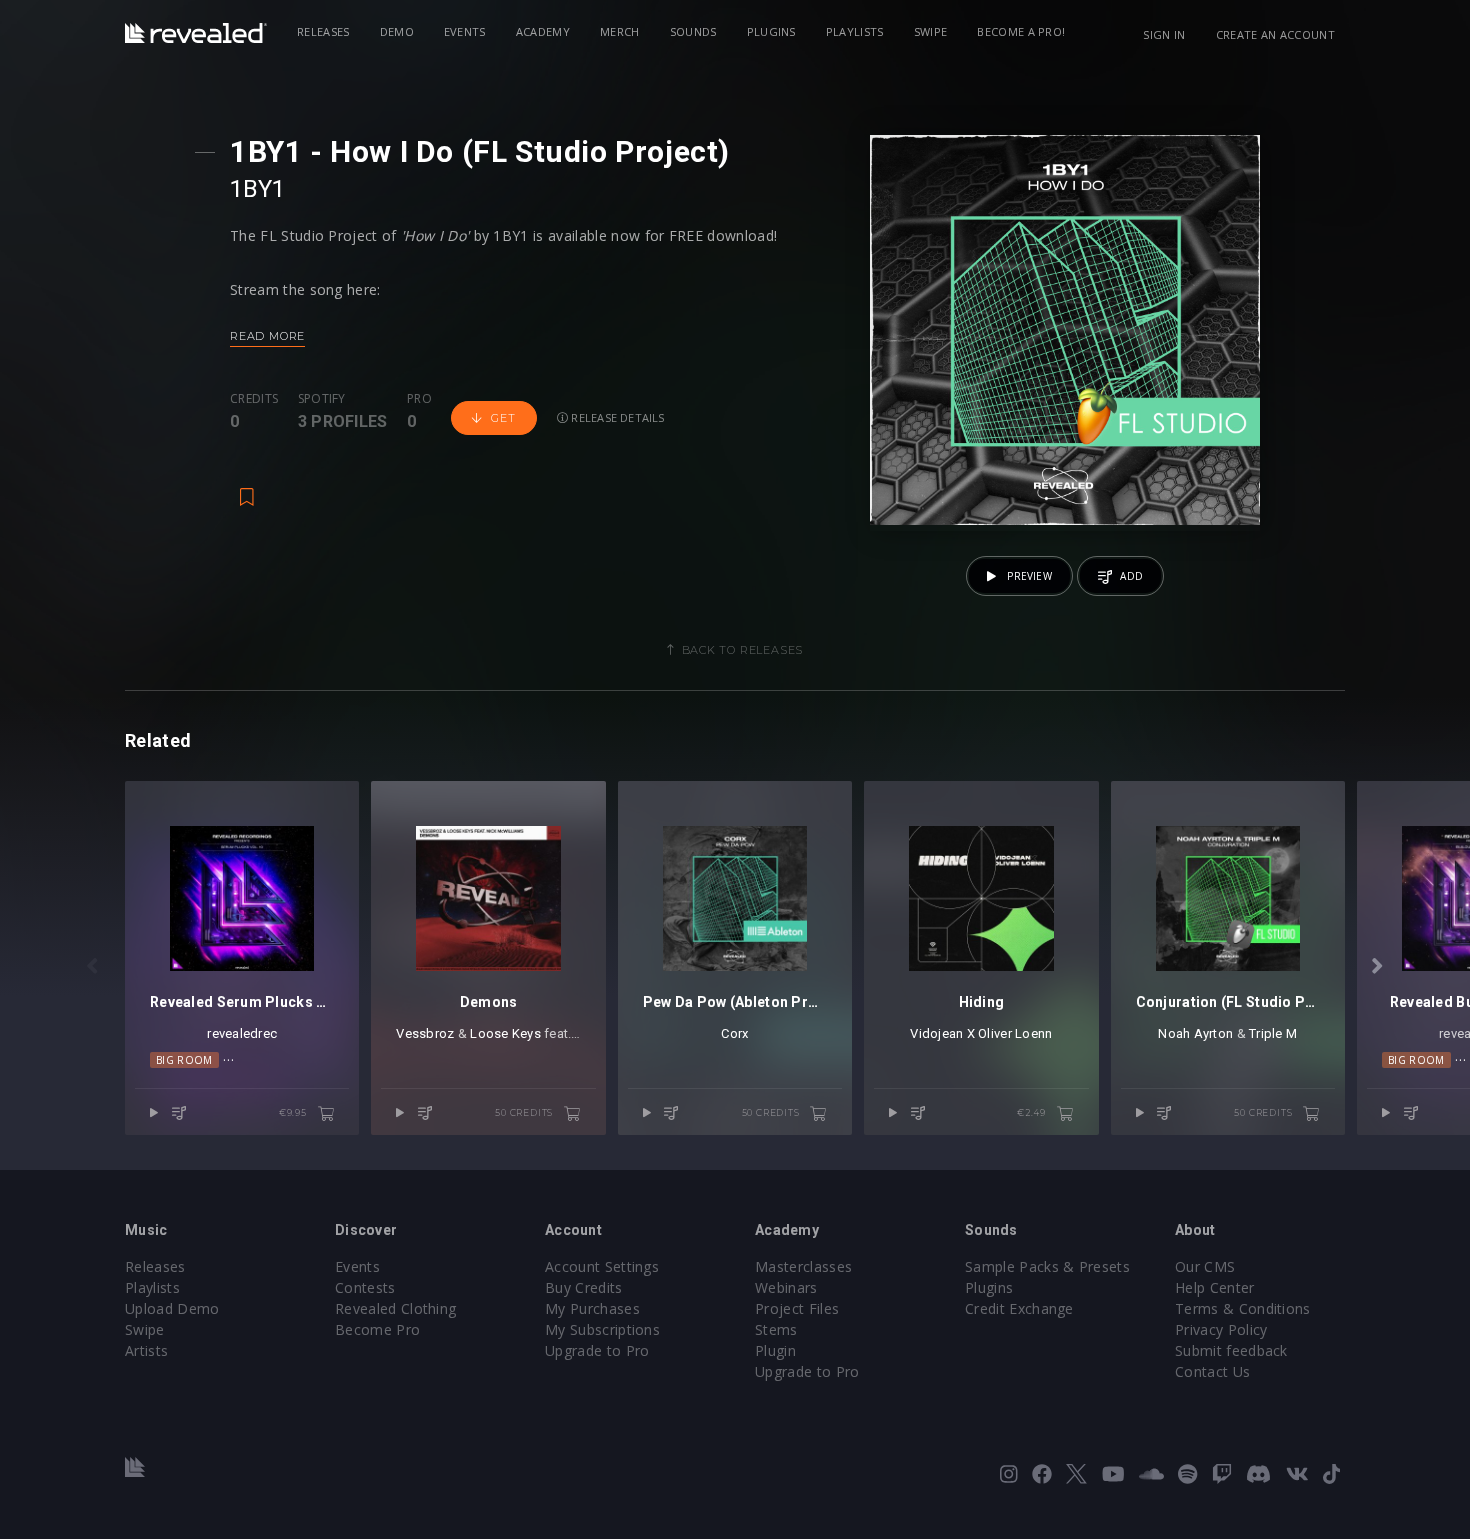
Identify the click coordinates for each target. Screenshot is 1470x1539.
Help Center (1215, 1287)
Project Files (797, 1308)
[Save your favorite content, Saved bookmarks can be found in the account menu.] (247, 487)
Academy (543, 31)
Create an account (1275, 34)
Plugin (775, 1350)
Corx (734, 1033)
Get (503, 418)
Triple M (1273, 1033)
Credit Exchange (1019, 1308)
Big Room (184, 1060)
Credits (254, 399)
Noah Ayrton (1195, 1033)
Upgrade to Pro (597, 1350)
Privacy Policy (1221, 1329)
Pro (419, 399)
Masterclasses (803, 1266)
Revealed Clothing (395, 1308)
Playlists (855, 31)
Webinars (786, 1287)
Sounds (693, 31)
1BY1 (258, 189)
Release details (616, 417)
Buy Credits (584, 1287)
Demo (397, 31)
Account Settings (602, 1266)
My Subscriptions (602, 1329)
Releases (323, 31)
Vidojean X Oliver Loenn (981, 1033)
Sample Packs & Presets (1047, 1266)
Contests (365, 1287)
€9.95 (294, 1112)
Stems (776, 1329)
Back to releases (743, 650)
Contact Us (1212, 1371)
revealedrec (242, 1033)
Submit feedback (1231, 1350)
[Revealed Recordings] (196, 33)
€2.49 (1033, 1112)
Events (465, 31)
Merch (620, 31)
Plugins (771, 31)
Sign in (1164, 34)
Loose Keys (505, 1033)
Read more (267, 336)
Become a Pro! (1021, 31)
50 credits (525, 1112)
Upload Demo (172, 1308)
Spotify (322, 399)
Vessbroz (425, 1033)
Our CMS (1205, 1266)
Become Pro (377, 1329)
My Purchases (592, 1308)
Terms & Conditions (1243, 1308)
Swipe (931, 31)
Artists (146, 1350)
